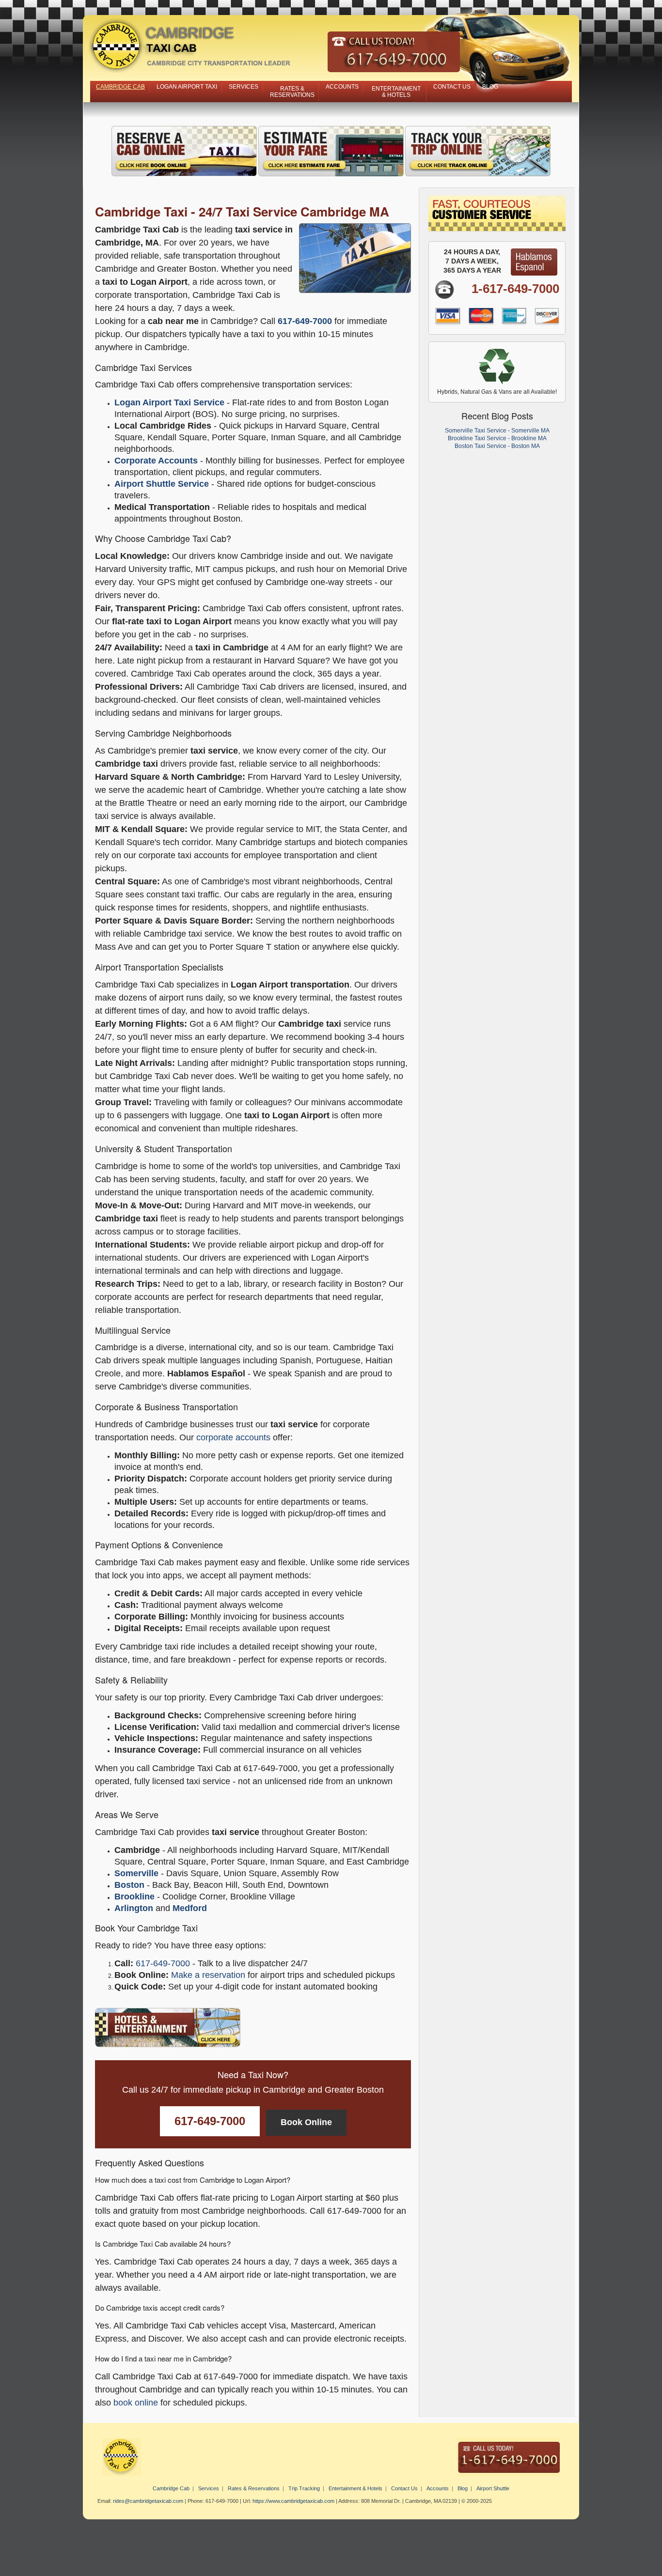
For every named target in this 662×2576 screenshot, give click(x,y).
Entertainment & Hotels (396, 92)
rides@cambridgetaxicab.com (148, 2501)
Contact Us (452, 87)
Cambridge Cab (120, 87)
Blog (490, 87)
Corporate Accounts (156, 461)
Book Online (306, 2122)
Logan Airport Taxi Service (169, 402)
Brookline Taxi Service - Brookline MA (497, 438)
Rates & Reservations (292, 92)
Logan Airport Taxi (187, 87)
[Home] (331, 49)
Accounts (342, 87)
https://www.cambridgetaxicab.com (293, 2501)
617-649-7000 (305, 321)
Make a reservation (208, 1975)
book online (136, 2403)
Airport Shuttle (493, 2488)
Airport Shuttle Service (162, 484)
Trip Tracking (304, 2488)
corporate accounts (233, 1437)
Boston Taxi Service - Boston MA (497, 446)
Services (244, 87)
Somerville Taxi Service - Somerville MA (497, 431)
